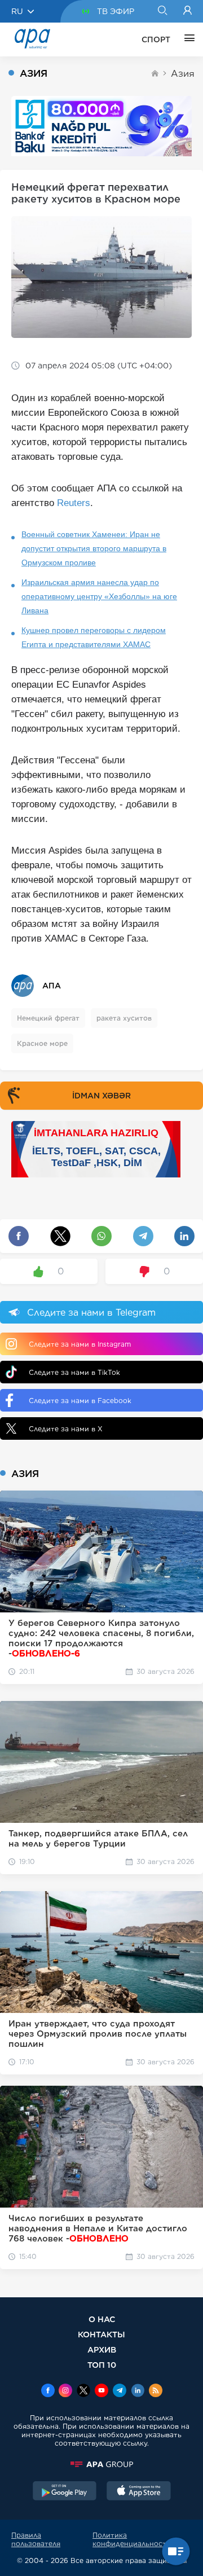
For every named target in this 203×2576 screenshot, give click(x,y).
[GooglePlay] (65, 2492)
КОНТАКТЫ (101, 2334)
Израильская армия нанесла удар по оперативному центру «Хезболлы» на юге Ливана (99, 596)
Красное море (42, 1043)
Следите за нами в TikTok (74, 1372)
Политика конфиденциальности (132, 2539)
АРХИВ (102, 2349)
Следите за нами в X (66, 1429)
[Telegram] (120, 2392)
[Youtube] (101, 2392)
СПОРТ (156, 39)
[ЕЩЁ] (187, 39)
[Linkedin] (138, 2392)
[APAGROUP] (101, 2464)
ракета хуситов (124, 1018)
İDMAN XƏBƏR (101, 1096)
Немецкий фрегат (48, 1018)
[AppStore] (139, 2492)
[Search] (162, 11)
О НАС (102, 2319)
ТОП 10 (102, 2365)
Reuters (74, 503)
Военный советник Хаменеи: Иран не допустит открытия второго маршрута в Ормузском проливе (94, 548)
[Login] (187, 11)
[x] (83, 2392)
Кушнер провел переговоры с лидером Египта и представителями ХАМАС (94, 637)
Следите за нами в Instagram (80, 1344)
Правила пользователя (36, 2539)
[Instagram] (65, 2392)
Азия (183, 74)
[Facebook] (48, 2392)
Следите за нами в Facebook (80, 1401)
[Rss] (156, 2392)
